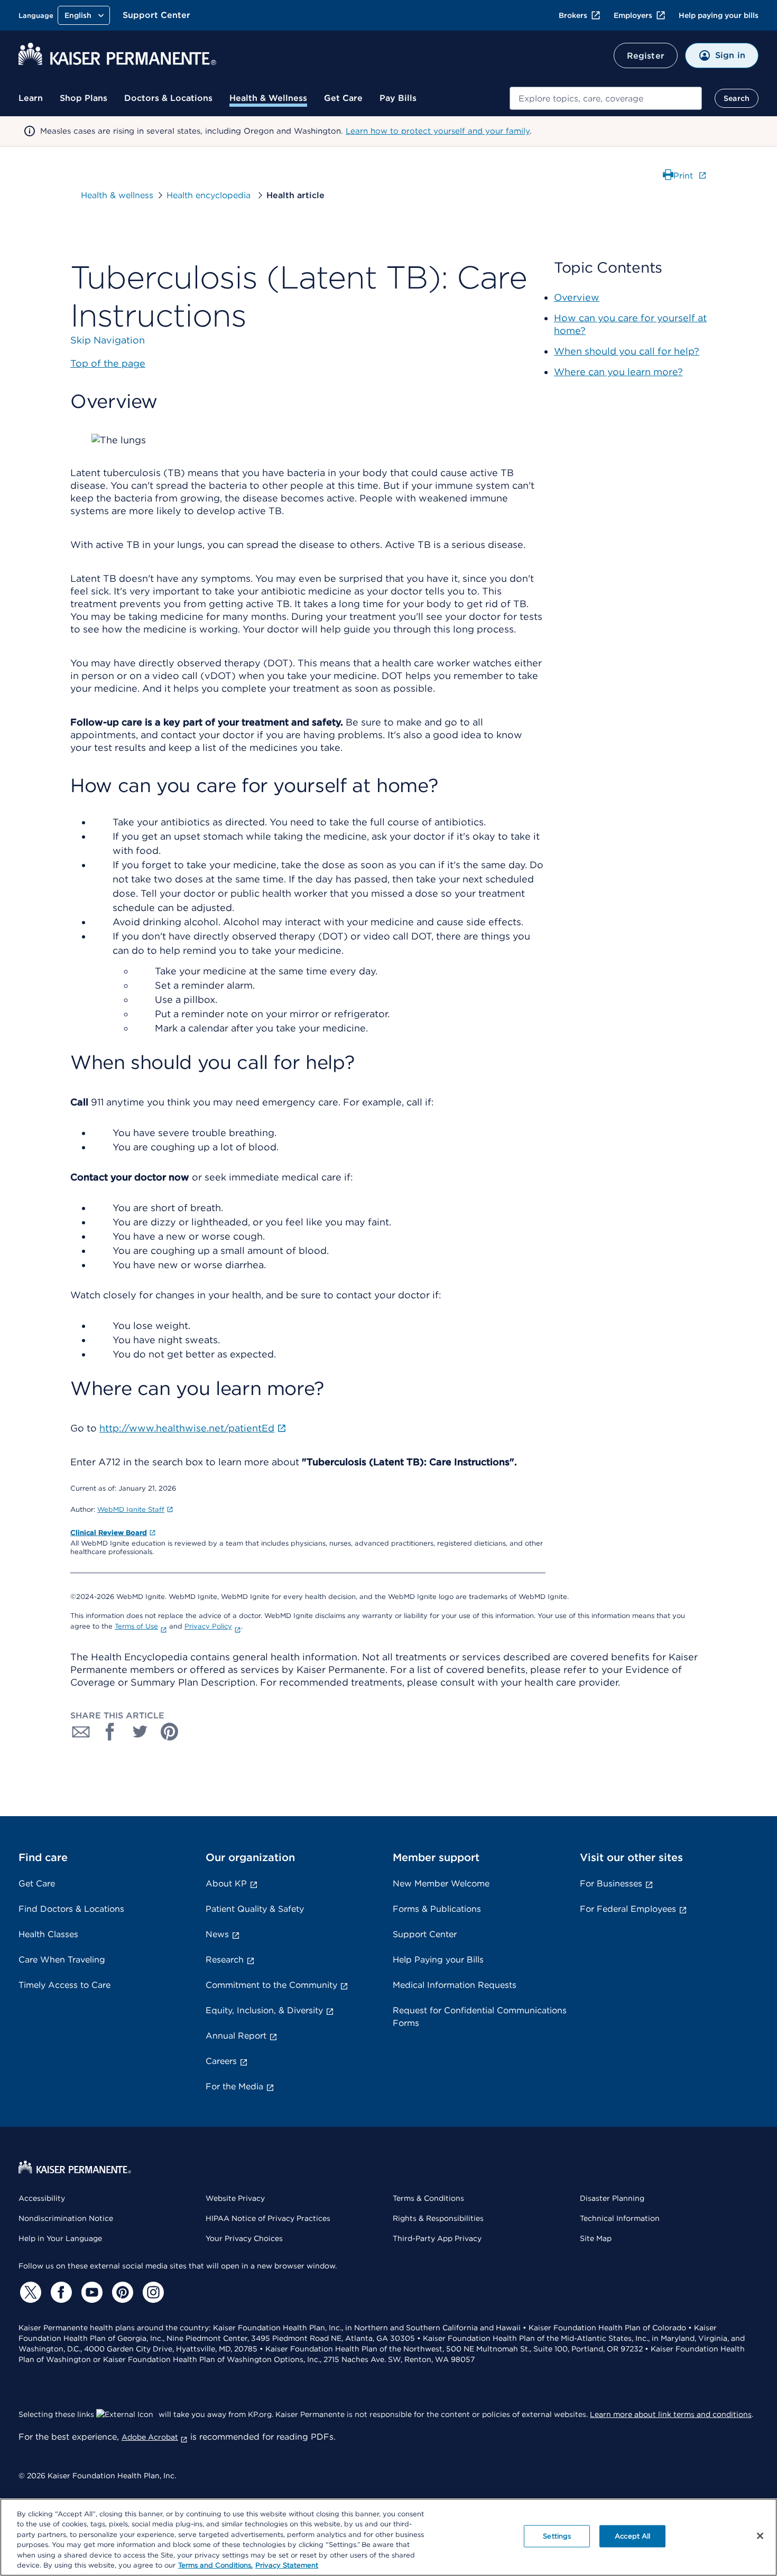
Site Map (596, 2238)
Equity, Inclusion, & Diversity (264, 2010)
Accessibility (42, 2198)
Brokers (573, 15)
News (217, 1934)
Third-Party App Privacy (437, 2238)
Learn (31, 98)
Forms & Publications (437, 1909)
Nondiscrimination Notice (66, 2218)
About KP (226, 1884)
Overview (577, 297)
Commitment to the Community (271, 1985)
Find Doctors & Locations (71, 1909)
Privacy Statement (287, 2565)
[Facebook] (60, 2292)
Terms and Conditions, (215, 2565)
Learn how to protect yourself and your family (438, 131)
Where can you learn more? (618, 372)
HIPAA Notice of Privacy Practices (268, 2218)
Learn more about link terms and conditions (671, 2414)
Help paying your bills (719, 15)
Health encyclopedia (210, 195)
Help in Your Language (60, 2238)
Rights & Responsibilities (438, 2218)
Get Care (343, 98)
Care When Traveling (62, 1960)
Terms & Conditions (428, 2198)
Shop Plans (84, 98)
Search (737, 98)
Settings (557, 2536)
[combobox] (606, 98)
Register (646, 56)
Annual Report (236, 2036)
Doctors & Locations (168, 98)
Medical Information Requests (455, 1985)
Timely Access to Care (64, 1985)
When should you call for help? (627, 351)
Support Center (156, 15)
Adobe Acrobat (150, 2437)
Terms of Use (136, 1626)
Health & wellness (117, 195)
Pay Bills (398, 98)
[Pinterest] (121, 2292)
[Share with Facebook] (110, 1732)
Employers (633, 15)
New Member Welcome (441, 1884)
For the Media (234, 2086)
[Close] (760, 2536)
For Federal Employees (628, 1909)
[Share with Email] (81, 1732)
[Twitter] (29, 2292)
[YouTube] (90, 2292)
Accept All (632, 2536)
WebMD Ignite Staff (131, 1509)
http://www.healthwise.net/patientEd (187, 1428)
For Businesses (611, 1884)
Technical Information (620, 2218)
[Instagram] (152, 2292)
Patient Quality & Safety (255, 1909)
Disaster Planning (612, 2198)
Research (225, 1960)
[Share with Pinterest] (170, 1732)
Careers (221, 2061)
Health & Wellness (268, 98)
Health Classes (48, 1934)
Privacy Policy (208, 1626)
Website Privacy (235, 2198)
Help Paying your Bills (438, 1960)
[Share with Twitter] (140, 1732)
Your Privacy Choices (244, 2238)
